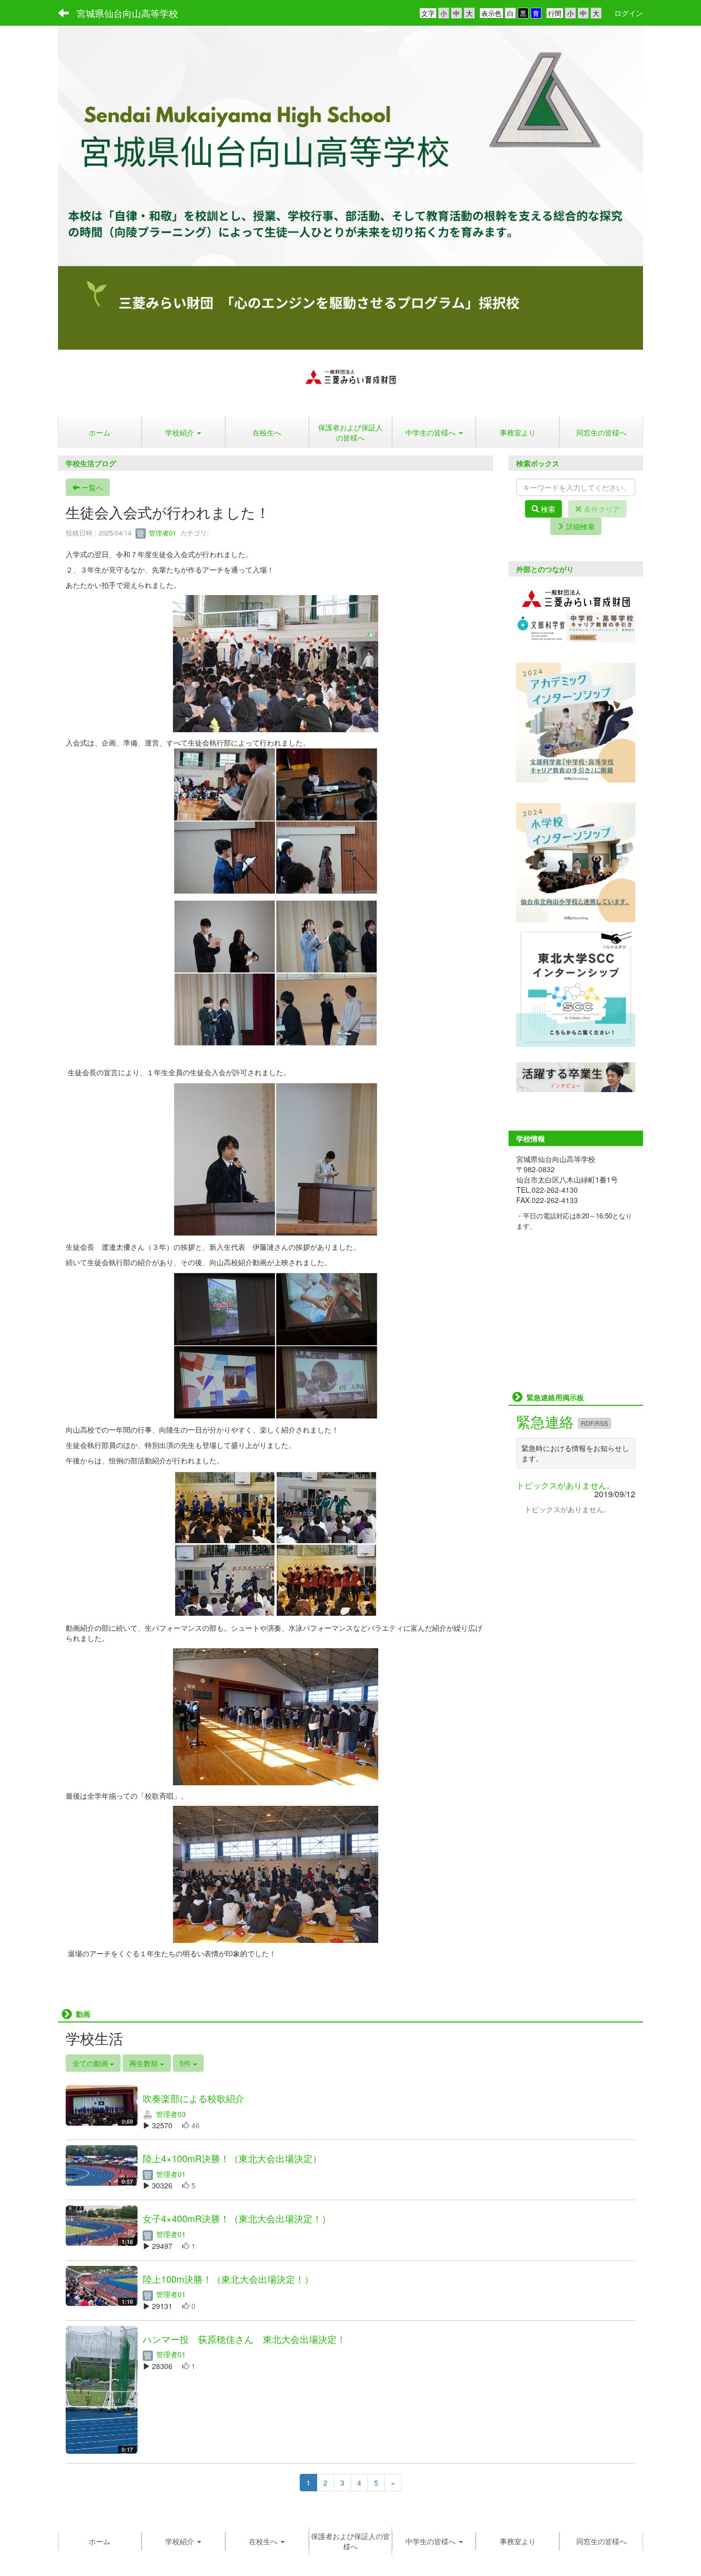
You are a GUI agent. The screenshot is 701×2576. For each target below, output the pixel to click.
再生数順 (145, 2063)
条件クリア (601, 509)
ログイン (629, 13)
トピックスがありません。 (566, 1485)
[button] (183, 432)
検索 (547, 509)
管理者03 (170, 2114)
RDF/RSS (595, 1423)
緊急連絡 (547, 1421)
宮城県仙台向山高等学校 (127, 13)
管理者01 (161, 533)
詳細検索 (579, 526)
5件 (186, 2063)
